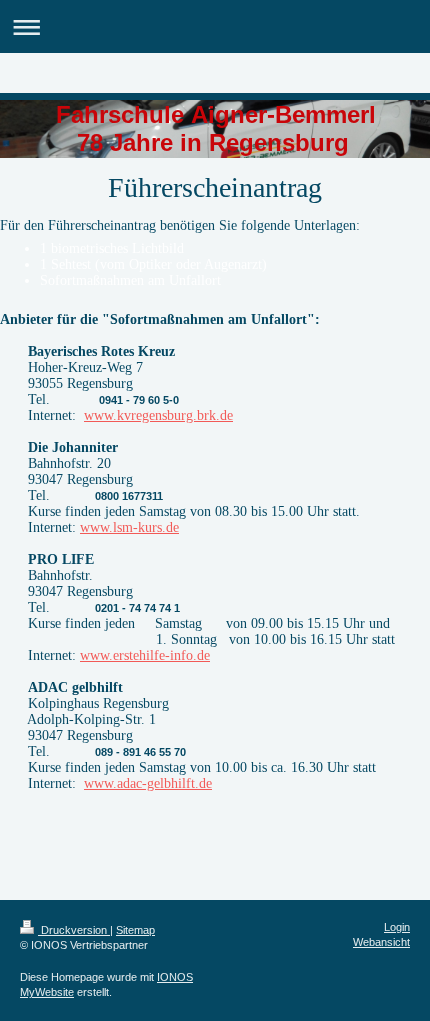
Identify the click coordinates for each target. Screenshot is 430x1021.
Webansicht (381, 942)
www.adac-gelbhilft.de (148, 783)
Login (397, 927)
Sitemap (135, 930)
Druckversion (74, 930)
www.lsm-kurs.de (129, 527)
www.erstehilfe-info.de (145, 655)
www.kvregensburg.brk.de (158, 415)
